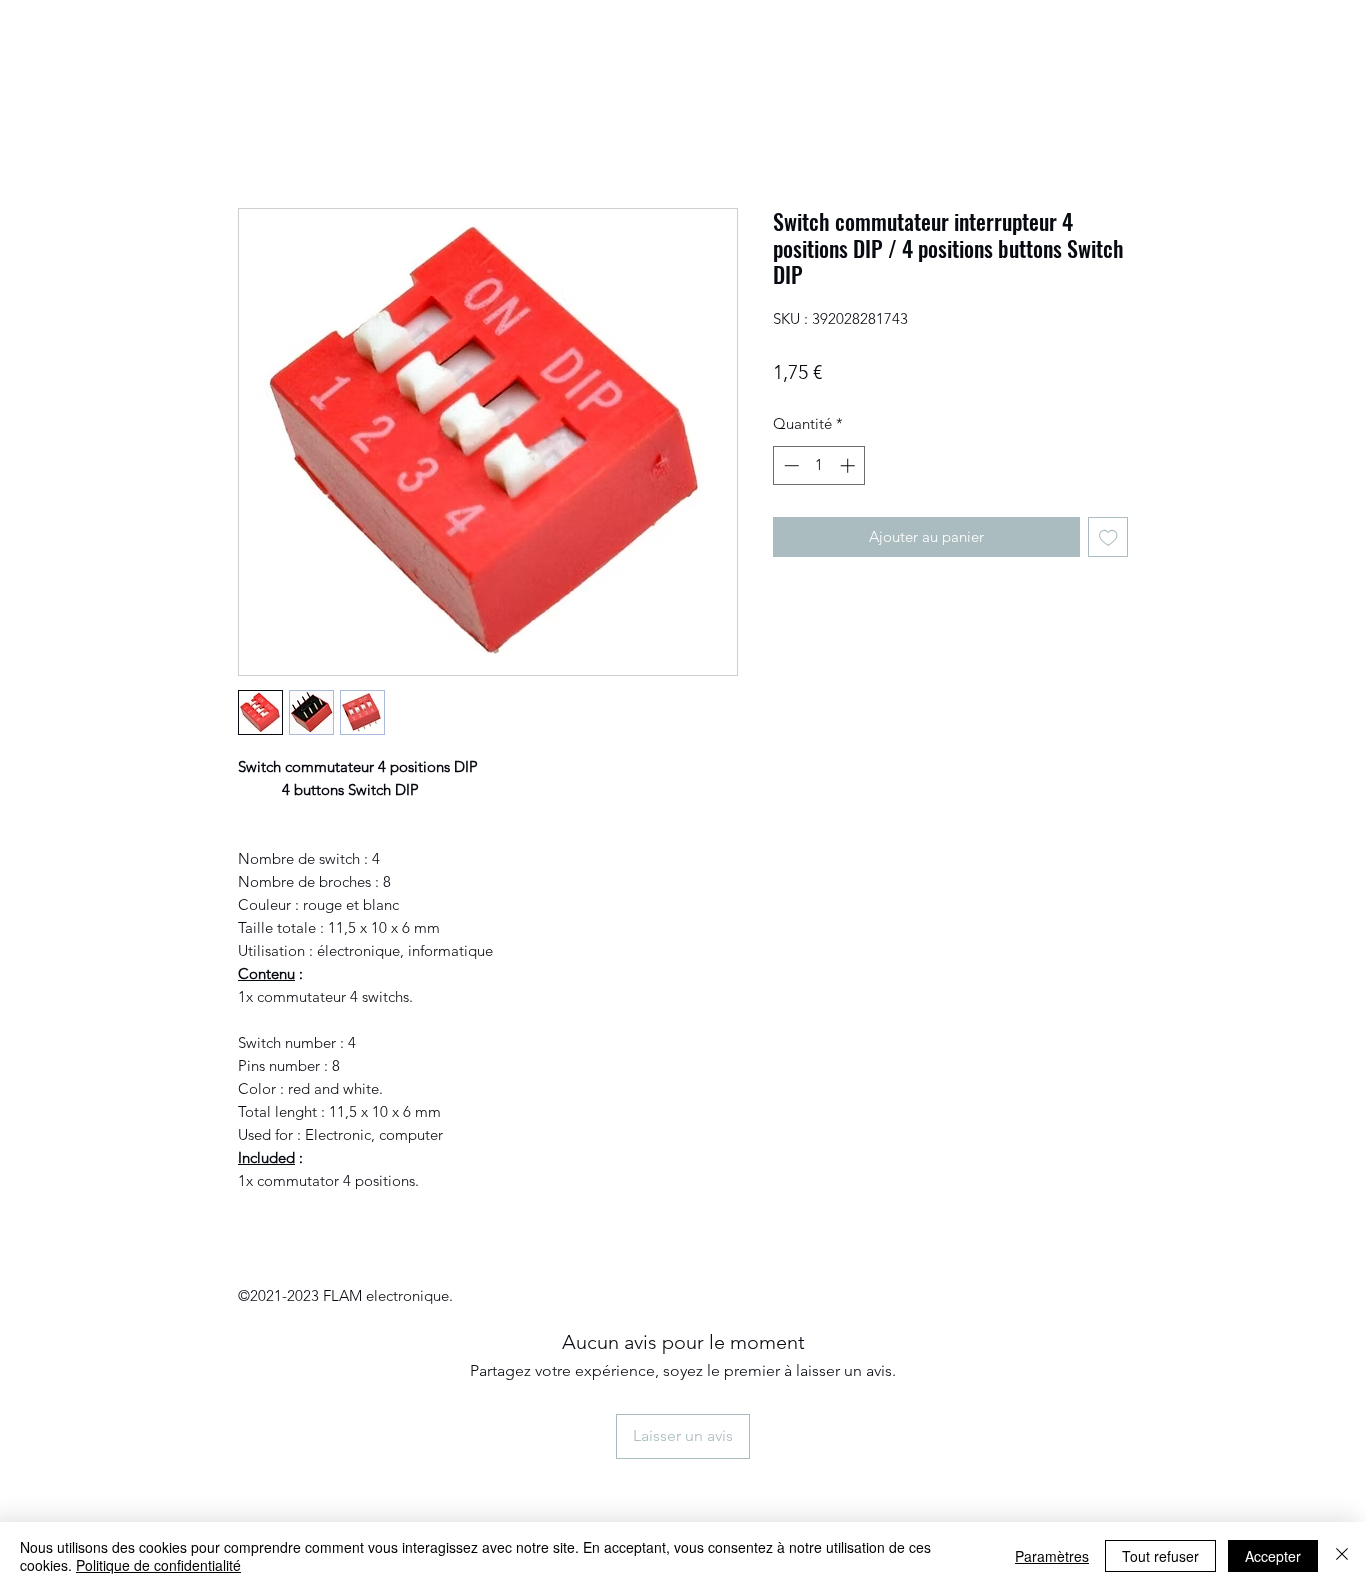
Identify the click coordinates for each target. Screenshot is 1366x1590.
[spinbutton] (819, 465)
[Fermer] (1342, 1556)
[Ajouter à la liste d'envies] (1108, 537)
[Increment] (849, 465)
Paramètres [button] (1052, 1556)
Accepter (1273, 1556)
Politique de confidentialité (158, 1565)
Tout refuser (1160, 1556)
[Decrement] (789, 465)
